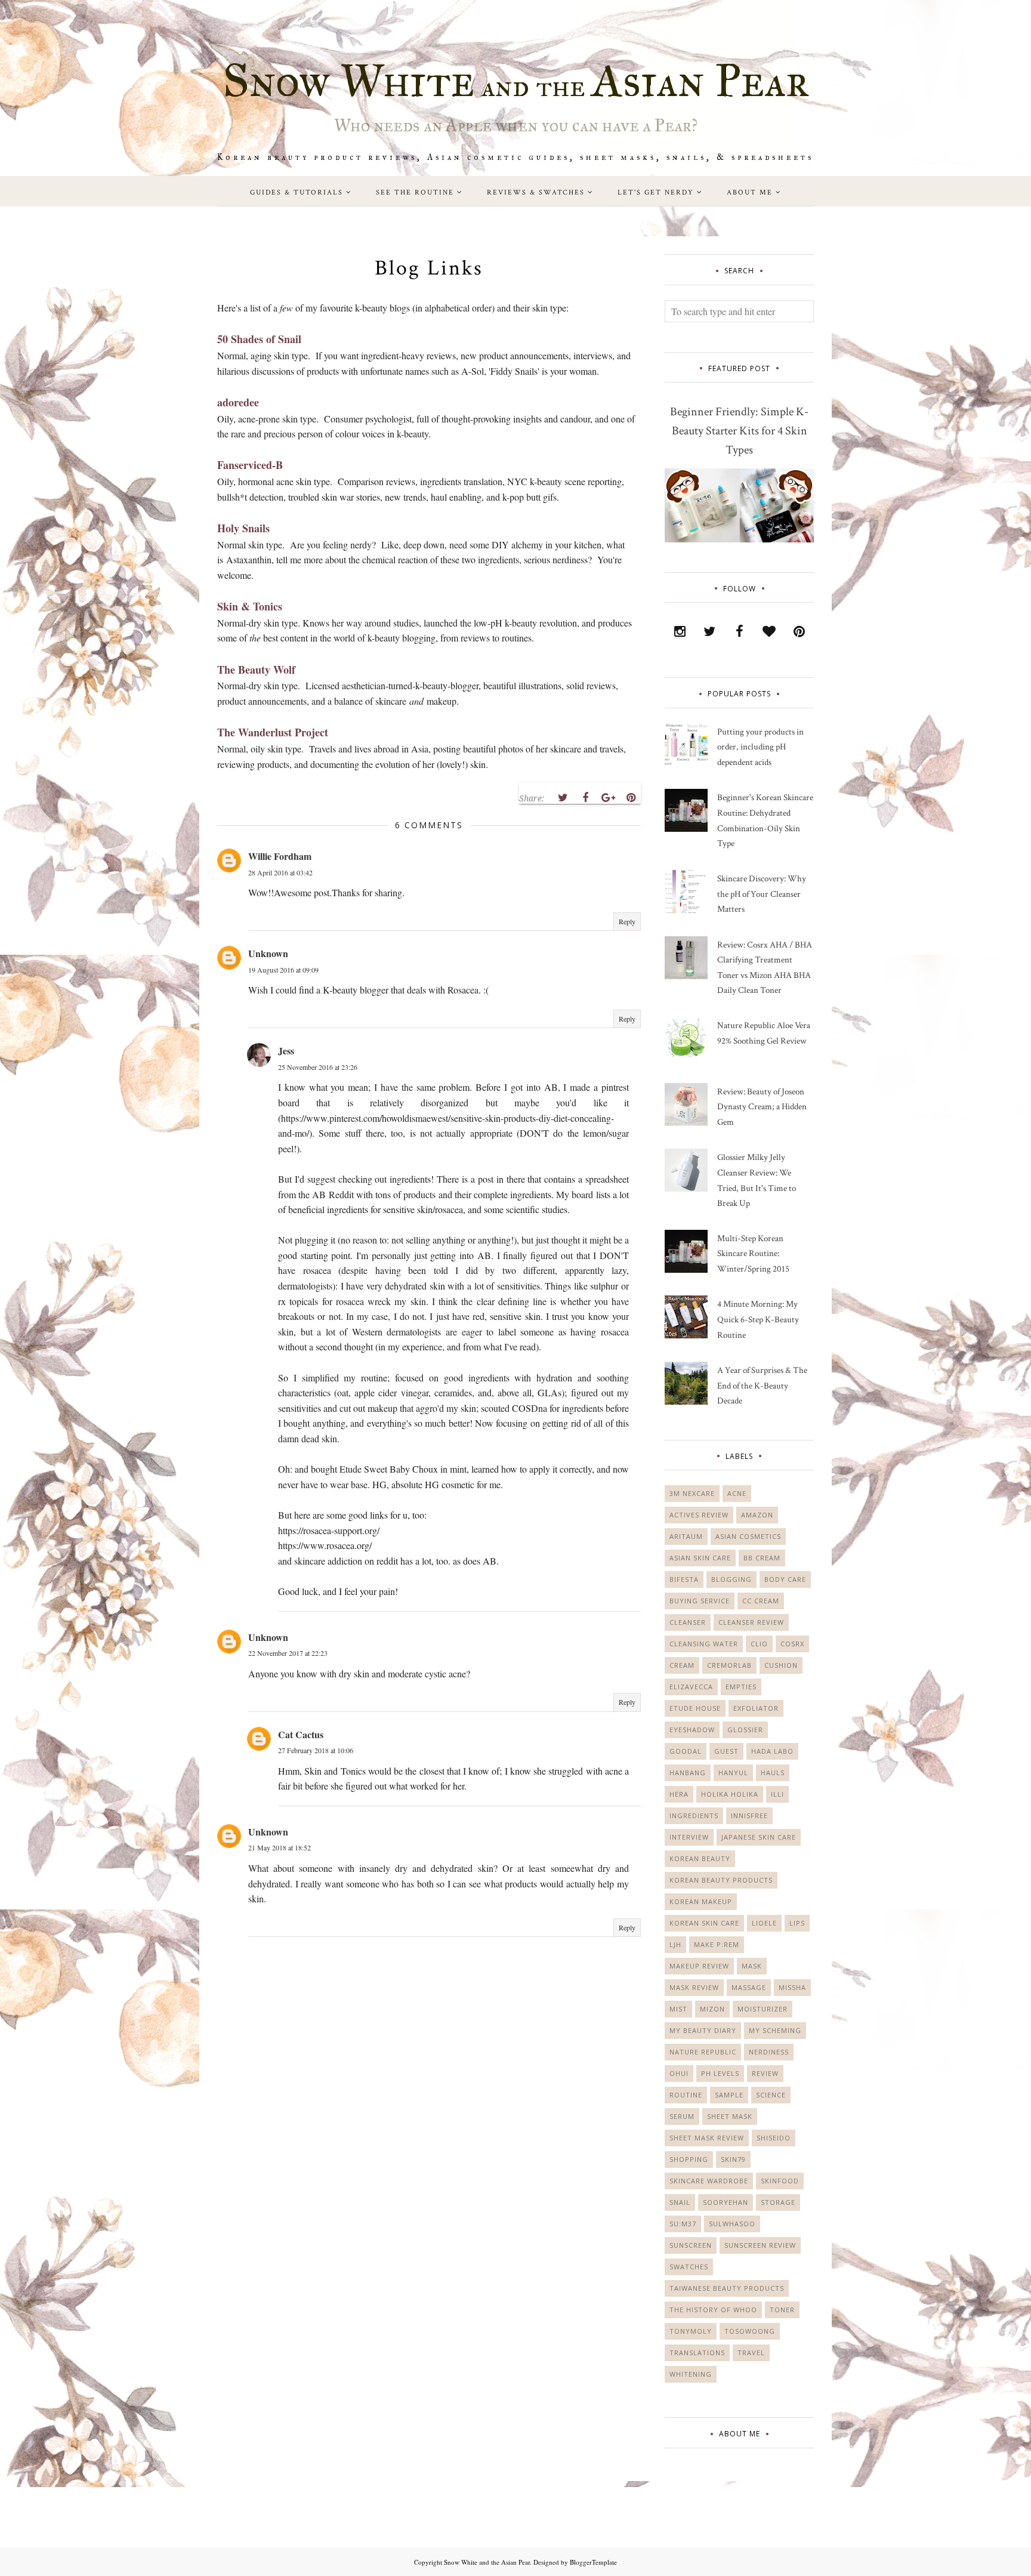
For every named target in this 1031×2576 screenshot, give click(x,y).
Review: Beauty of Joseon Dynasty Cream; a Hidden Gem (762, 1107)
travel (751, 2353)
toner (782, 2310)
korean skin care (704, 1923)
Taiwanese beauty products (727, 2288)
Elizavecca (691, 1687)
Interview (689, 1837)
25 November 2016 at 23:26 (318, 1067)
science (771, 2095)
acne (737, 1493)
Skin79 (733, 2159)
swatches (689, 2267)
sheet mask (730, 2116)
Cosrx (792, 1644)
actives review (699, 1515)
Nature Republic (703, 2052)
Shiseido (774, 2138)
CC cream (761, 1601)
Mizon (712, 2009)
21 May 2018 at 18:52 (280, 1847)
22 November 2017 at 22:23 (288, 1653)
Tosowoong (750, 2331)
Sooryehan (726, 2202)
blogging (731, 1579)
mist (678, 2009)
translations (697, 2353)
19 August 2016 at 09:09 (283, 970)
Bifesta (684, 1579)
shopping (689, 2159)
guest (726, 1751)
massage (749, 1987)
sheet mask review (707, 2138)
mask (752, 1966)
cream (682, 1665)
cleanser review (751, 1622)
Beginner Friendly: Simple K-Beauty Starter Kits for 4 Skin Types (739, 431)
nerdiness (769, 2052)
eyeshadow (692, 1730)
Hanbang (688, 1773)
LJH (675, 1944)
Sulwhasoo (732, 2224)
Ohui (679, 2073)
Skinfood (780, 2181)
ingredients (694, 1815)
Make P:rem (717, 1944)
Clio (759, 1644)
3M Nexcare (692, 1493)
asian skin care (700, 1558)
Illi (777, 1794)
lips (797, 1923)
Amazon (757, 1515)
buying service (700, 1601)
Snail (680, 2202)
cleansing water (704, 1644)
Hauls (773, 1773)
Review (765, 2073)
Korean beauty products (721, 1880)
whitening (691, 2374)
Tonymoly (691, 2331)
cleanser (688, 1622)
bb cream (762, 1558)
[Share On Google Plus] (608, 798)
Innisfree (749, 1815)
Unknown (268, 953)
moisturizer (763, 2009)
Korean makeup (701, 1901)
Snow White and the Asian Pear (487, 2562)
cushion (781, 1665)
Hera (679, 1794)
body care (785, 1579)
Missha (792, 1987)
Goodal (686, 1751)
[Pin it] (631, 798)
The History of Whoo (713, 2310)
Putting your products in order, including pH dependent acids (760, 747)
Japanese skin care (759, 1837)
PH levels (720, 2073)
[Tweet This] (563, 798)
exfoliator (756, 1708)
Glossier (745, 1730)
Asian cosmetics (748, 1536)
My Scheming (775, 2030)
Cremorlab (729, 1665)
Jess (286, 1051)
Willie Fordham (280, 856)
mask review (694, 1987)
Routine (686, 2095)
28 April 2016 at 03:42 (280, 872)
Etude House (695, 1708)
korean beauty (700, 1858)
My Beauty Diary (703, 2030)
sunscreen (691, 2245)
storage (778, 2202)
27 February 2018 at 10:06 (316, 1750)
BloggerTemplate (593, 2562)
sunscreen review (760, 2245)
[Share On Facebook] (585, 798)
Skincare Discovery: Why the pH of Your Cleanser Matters (762, 894)
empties (741, 1687)
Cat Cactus (301, 1734)
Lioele (764, 1923)
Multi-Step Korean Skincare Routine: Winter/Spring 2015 (753, 1254)
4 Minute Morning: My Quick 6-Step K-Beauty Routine (758, 1319)
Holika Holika (730, 1794)
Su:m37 (683, 2224)
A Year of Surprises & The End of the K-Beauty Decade (762, 1386)
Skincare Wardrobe (709, 2181)
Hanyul (733, 1773)
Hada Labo (772, 1751)
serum (682, 2116)
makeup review (699, 1966)
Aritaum (686, 1536)
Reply (627, 921)
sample (729, 2095)
